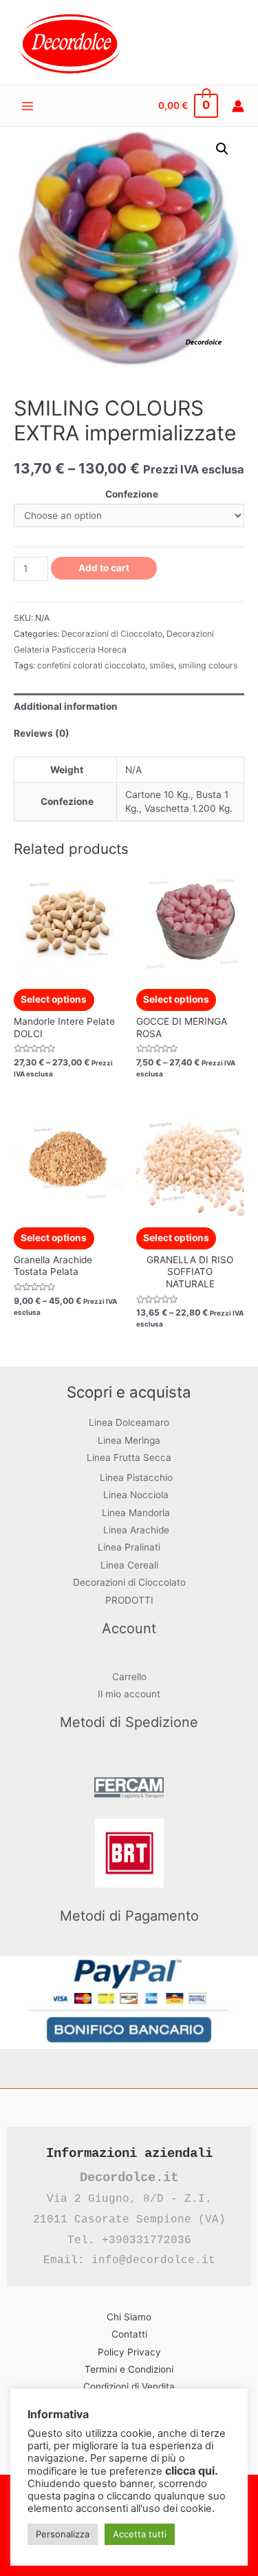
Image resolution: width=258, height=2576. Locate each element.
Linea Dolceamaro (129, 1422)
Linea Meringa (129, 1440)
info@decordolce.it (153, 2260)
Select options (54, 999)
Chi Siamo (129, 2317)
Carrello (129, 1677)
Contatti (129, 2334)
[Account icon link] (238, 106)
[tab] (129, 707)
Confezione (132, 494)
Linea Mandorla (136, 1513)
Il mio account (129, 1694)
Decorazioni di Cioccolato (112, 634)
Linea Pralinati (129, 1547)
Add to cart (104, 568)
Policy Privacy (129, 2352)
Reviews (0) (42, 733)
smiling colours (208, 665)
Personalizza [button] (63, 2534)
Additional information (66, 706)
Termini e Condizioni (129, 2369)
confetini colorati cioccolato (91, 665)
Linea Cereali (129, 1565)
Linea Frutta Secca (129, 1458)
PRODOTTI (129, 1600)
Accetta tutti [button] (140, 2534)
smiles (162, 665)
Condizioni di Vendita (129, 2386)
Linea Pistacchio (136, 1478)
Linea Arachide (136, 1530)
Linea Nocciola (136, 1495)
